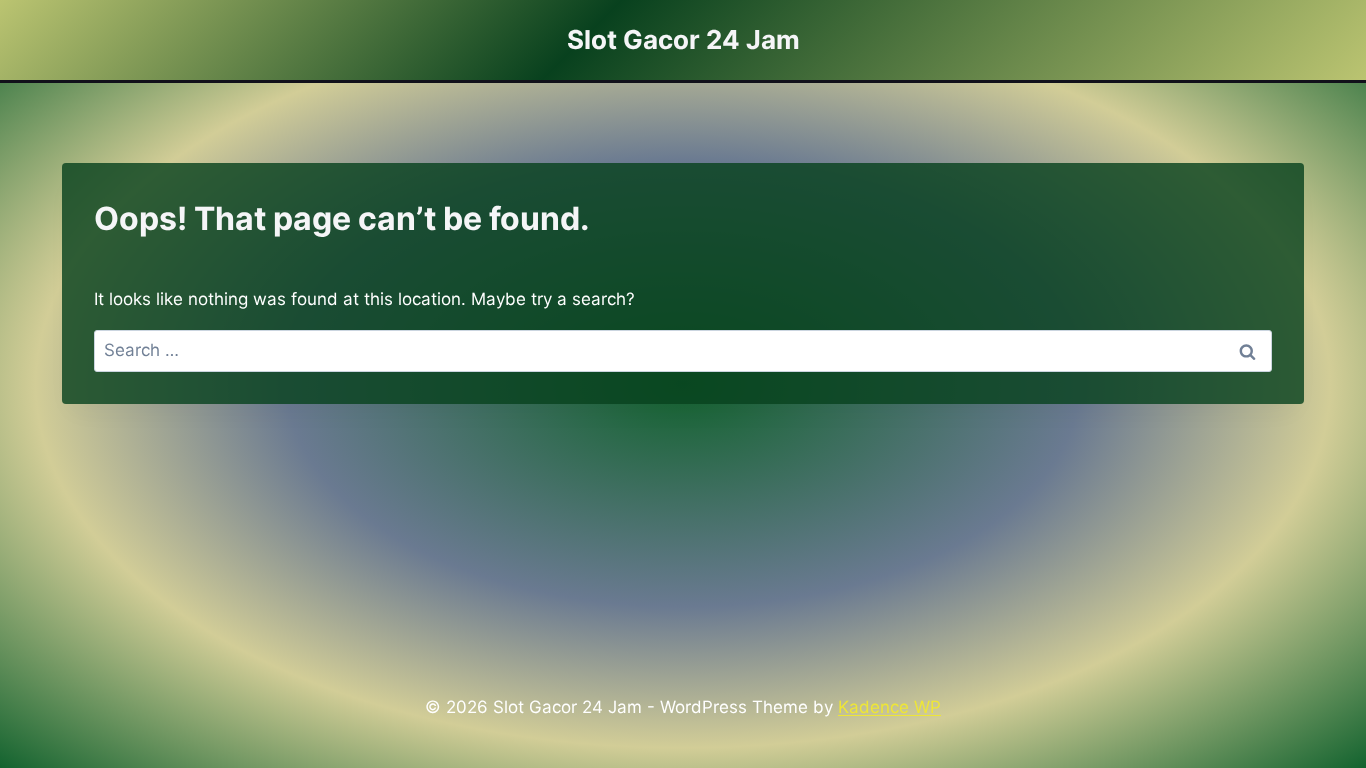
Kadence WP (889, 707)
